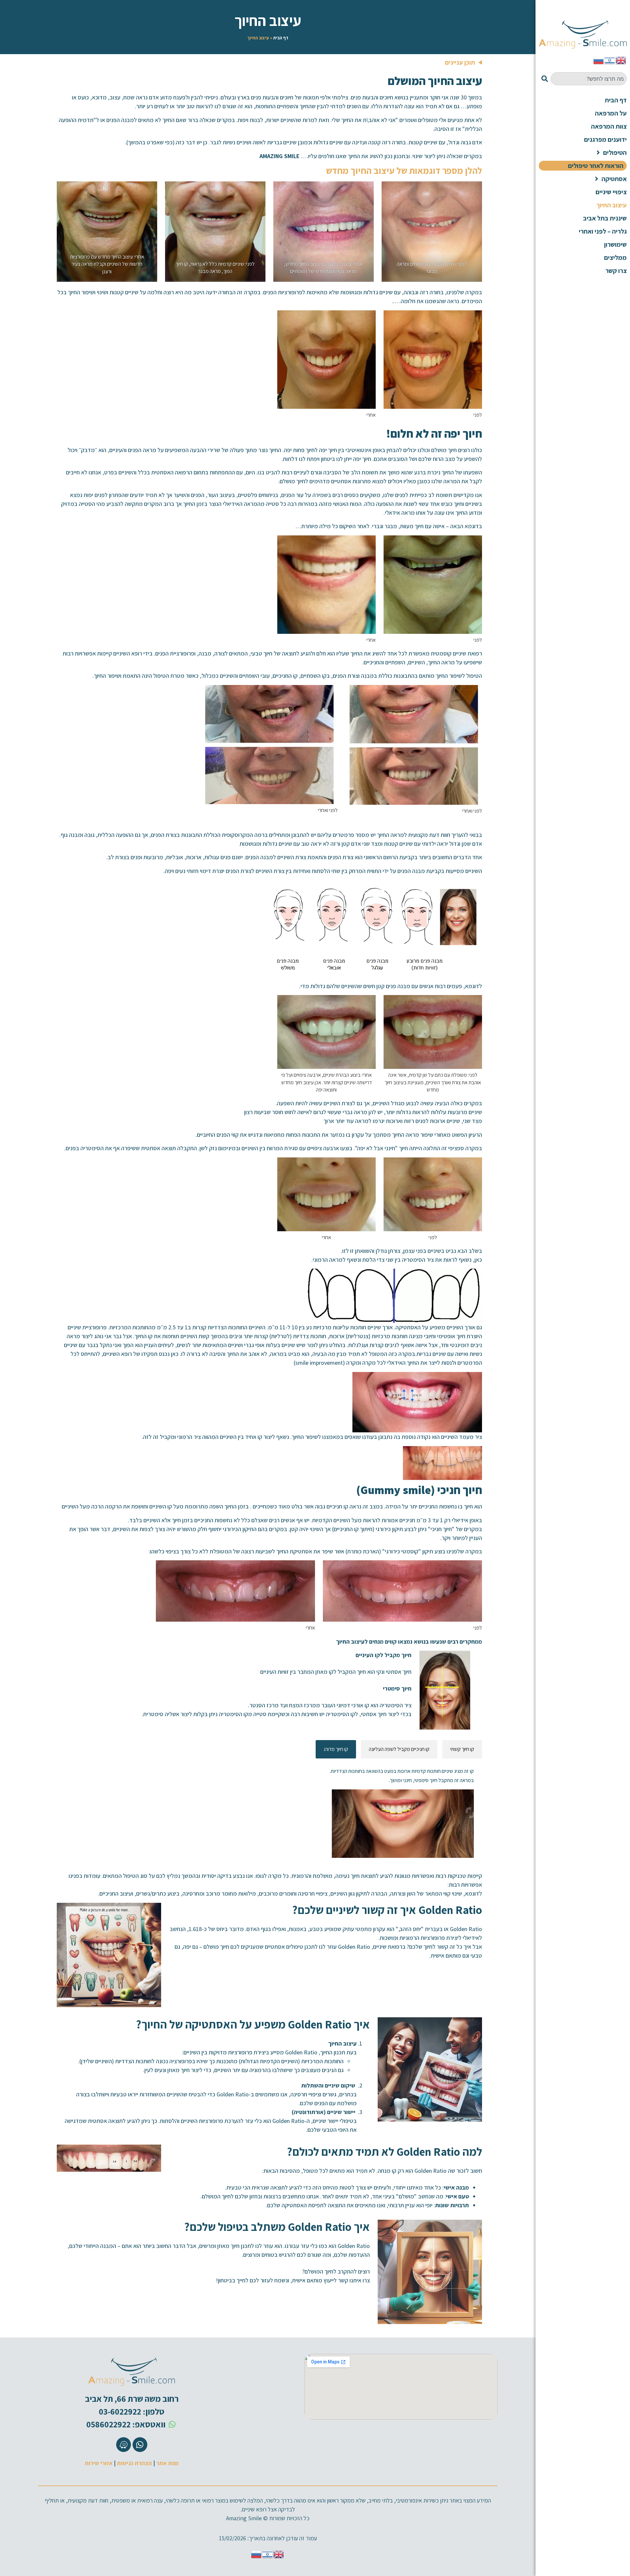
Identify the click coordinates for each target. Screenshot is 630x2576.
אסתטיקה (614, 179)
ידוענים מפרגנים (605, 139)
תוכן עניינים (460, 62)
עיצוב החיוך (612, 205)
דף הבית (281, 38)
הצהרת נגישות (134, 2463)
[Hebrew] (610, 60)
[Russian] (599, 60)
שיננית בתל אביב (605, 218)
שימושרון (615, 244)
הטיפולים (615, 153)
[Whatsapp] (140, 2445)
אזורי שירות (99, 2463)
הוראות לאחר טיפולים (596, 166)
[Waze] (124, 2445)
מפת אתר (168, 2463)
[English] (621, 60)
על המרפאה (611, 113)
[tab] (462, 1749)
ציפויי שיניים (611, 192)
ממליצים (615, 258)
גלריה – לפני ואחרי (603, 231)
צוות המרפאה (609, 126)
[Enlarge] (473, 190)
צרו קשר (616, 271)
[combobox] (589, 79)
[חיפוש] (543, 79)
